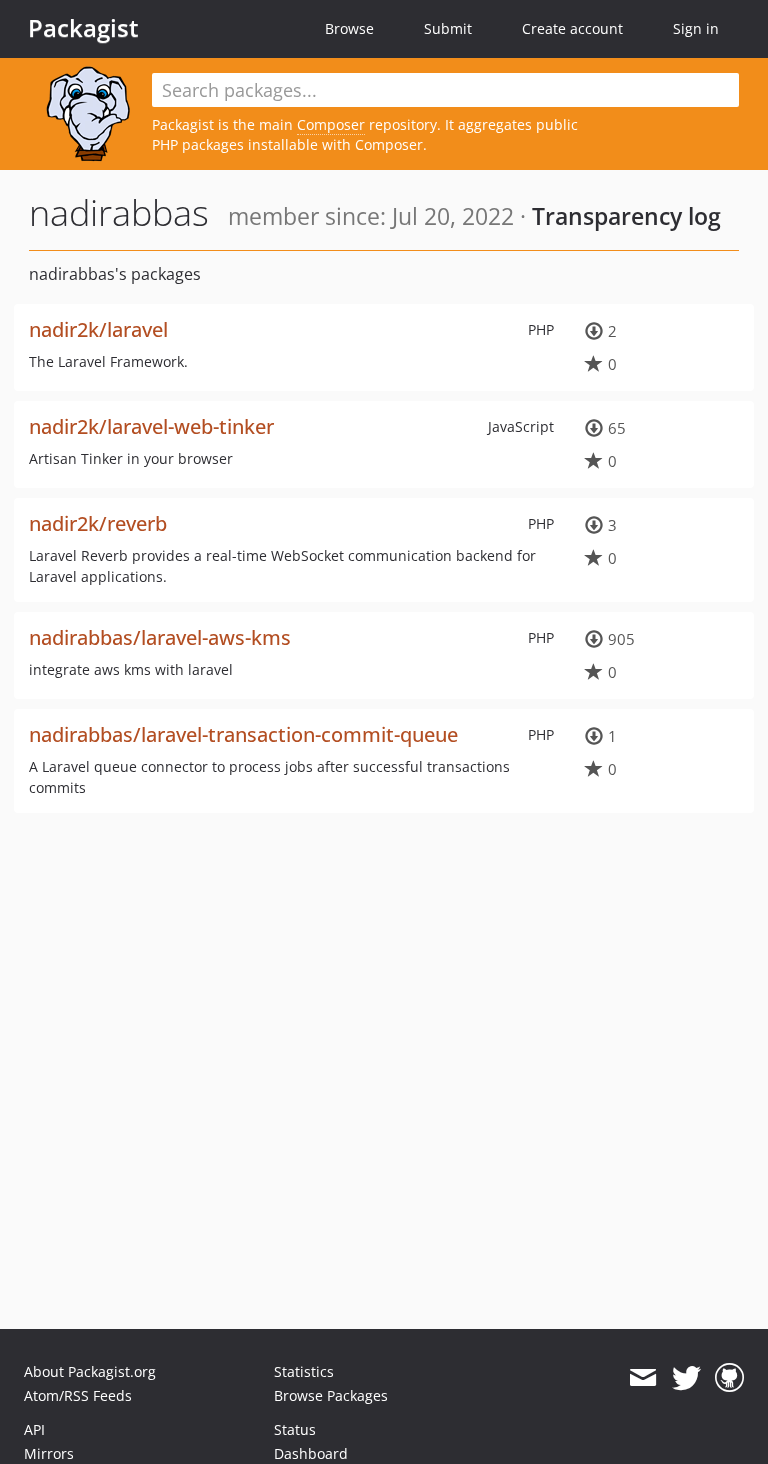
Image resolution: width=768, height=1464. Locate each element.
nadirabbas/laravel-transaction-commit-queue (243, 734)
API (34, 1429)
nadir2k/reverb (98, 523)
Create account (572, 28)
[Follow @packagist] (686, 1378)
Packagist (83, 28)
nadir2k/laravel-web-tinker (151, 426)
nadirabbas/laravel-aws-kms (160, 637)
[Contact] (642, 1378)
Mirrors (49, 1453)
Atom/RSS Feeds (78, 1395)
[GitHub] (729, 1378)
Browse (349, 28)
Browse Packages (331, 1395)
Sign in (696, 28)
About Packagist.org (90, 1371)
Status (295, 1429)
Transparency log (626, 216)
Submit (448, 28)
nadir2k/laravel (98, 329)
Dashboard (311, 1453)
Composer (331, 124)
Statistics (304, 1371)
